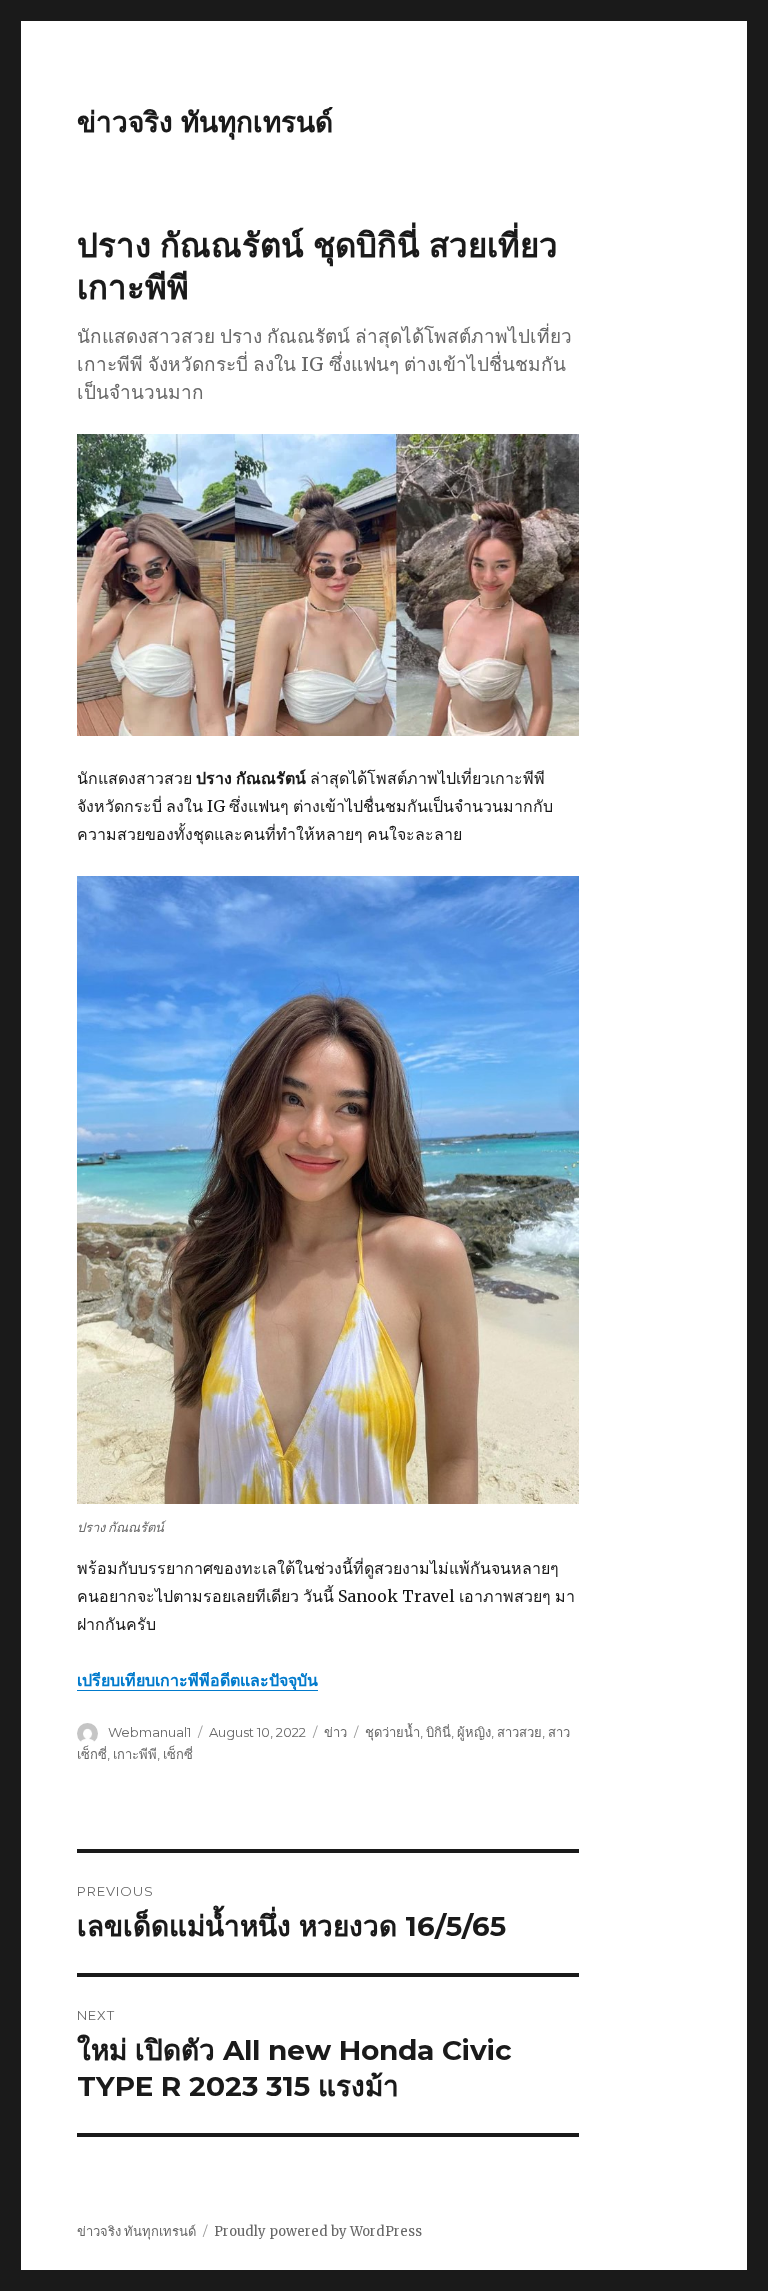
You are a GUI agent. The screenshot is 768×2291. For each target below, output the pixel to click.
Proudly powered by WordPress (318, 2231)
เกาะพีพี (135, 1754)
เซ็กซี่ (178, 1754)
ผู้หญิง (474, 1732)
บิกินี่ (438, 1732)
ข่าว (335, 1732)
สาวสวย (519, 1732)
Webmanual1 (149, 1732)
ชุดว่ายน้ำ (392, 1732)
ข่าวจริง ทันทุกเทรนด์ (205, 122)
